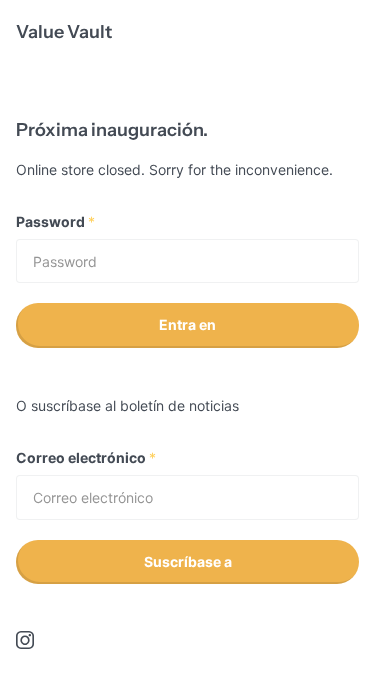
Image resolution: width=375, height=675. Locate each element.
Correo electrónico (86, 457)
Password (55, 221)
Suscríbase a (188, 561)
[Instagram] (25, 640)
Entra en (187, 324)
